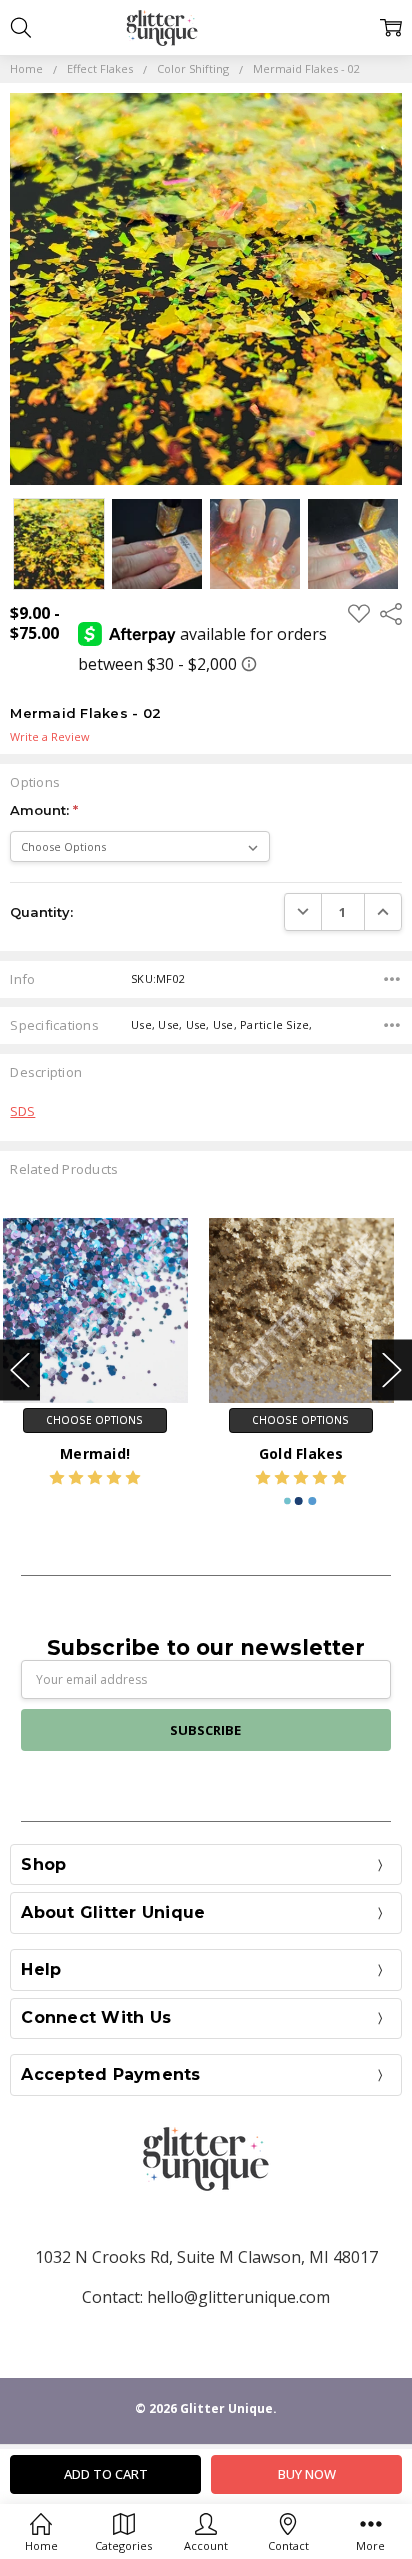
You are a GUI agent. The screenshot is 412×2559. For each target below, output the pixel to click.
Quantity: (41, 912)
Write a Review (50, 737)
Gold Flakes (103, 1453)
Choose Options (102, 1420)
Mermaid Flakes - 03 (309, 1453)
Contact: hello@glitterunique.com (206, 2297)
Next (392, 1370)
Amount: (44, 810)
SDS (22, 1111)
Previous (20, 1370)
